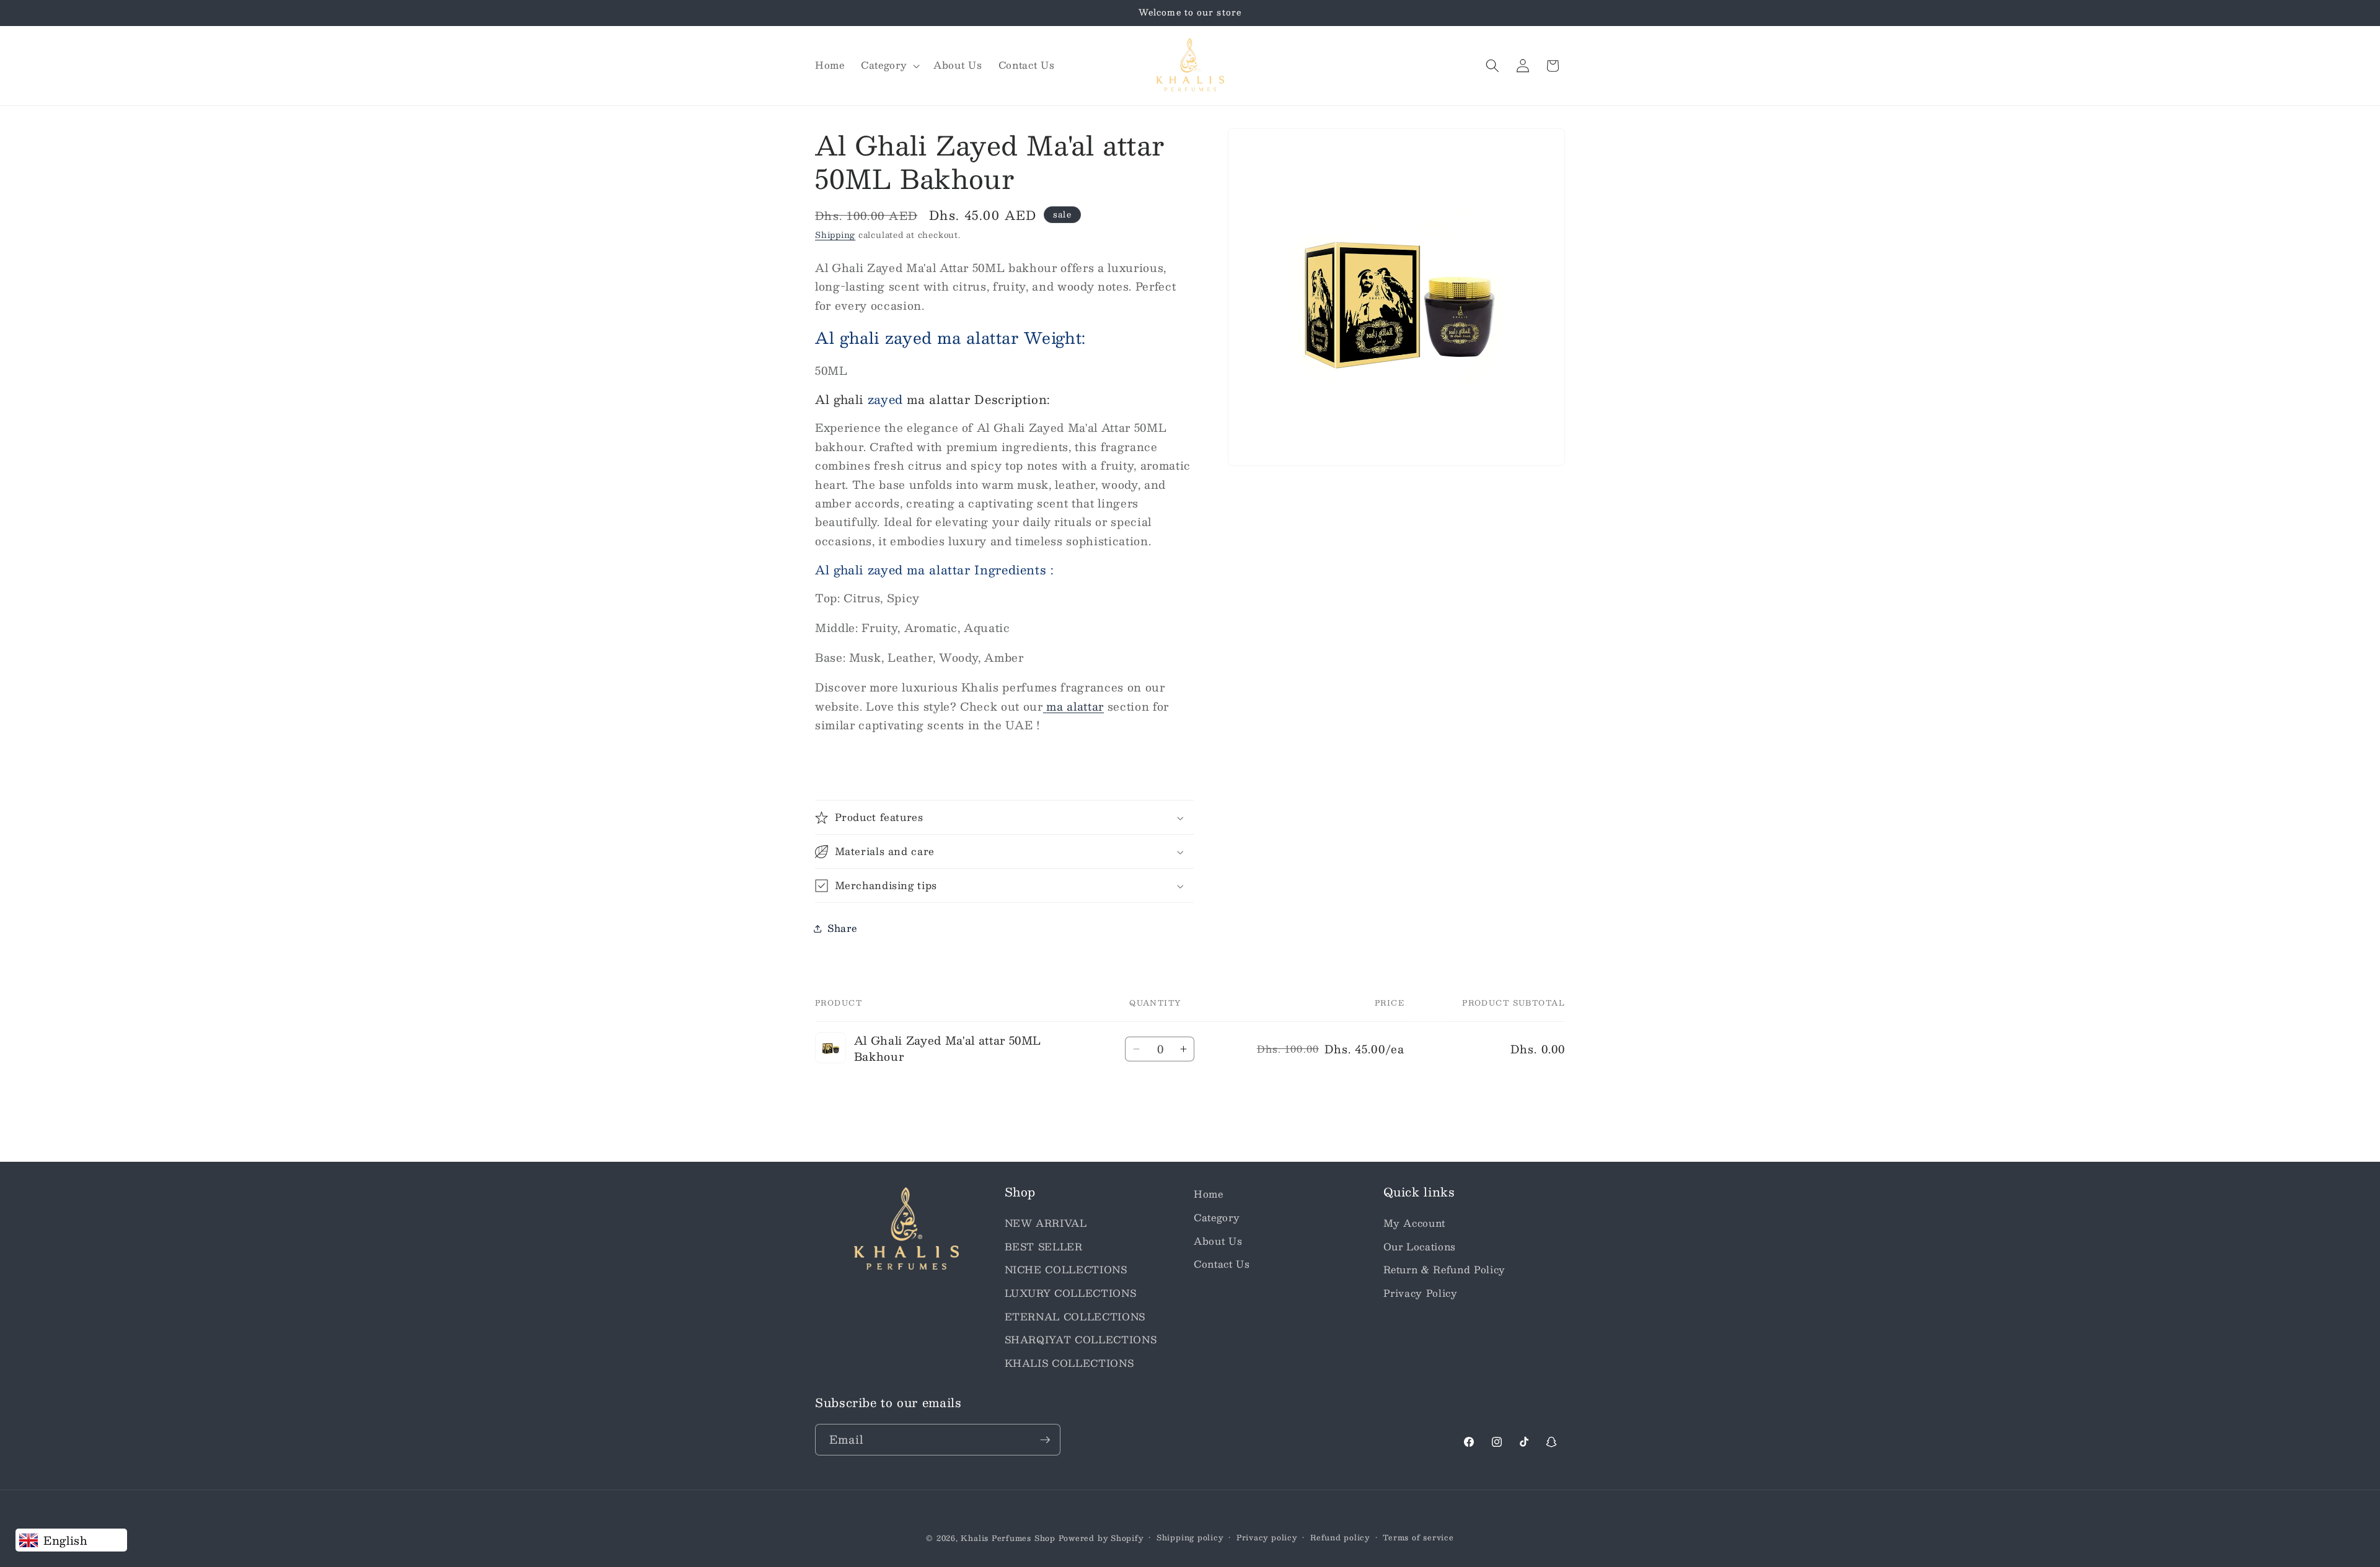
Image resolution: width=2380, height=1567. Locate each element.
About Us (1218, 1240)
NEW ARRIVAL (1046, 1222)
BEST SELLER (1044, 1246)
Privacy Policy (1421, 1293)
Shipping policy (1190, 1538)
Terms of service (1418, 1538)
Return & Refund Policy (1445, 1270)
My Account (1415, 1222)
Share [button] (842, 928)
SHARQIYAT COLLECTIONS (1081, 1339)
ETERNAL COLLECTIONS (1075, 1316)
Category (1217, 1217)
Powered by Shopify (1101, 1538)
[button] (889, 66)
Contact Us (1222, 1264)
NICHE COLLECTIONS (1066, 1270)
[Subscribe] (1045, 1440)
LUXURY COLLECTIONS (1071, 1293)
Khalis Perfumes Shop (1008, 1538)
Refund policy (1340, 1538)
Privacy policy (1267, 1538)
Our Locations (1420, 1246)
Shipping (835, 235)
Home (1209, 1194)
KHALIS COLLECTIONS (1069, 1363)
